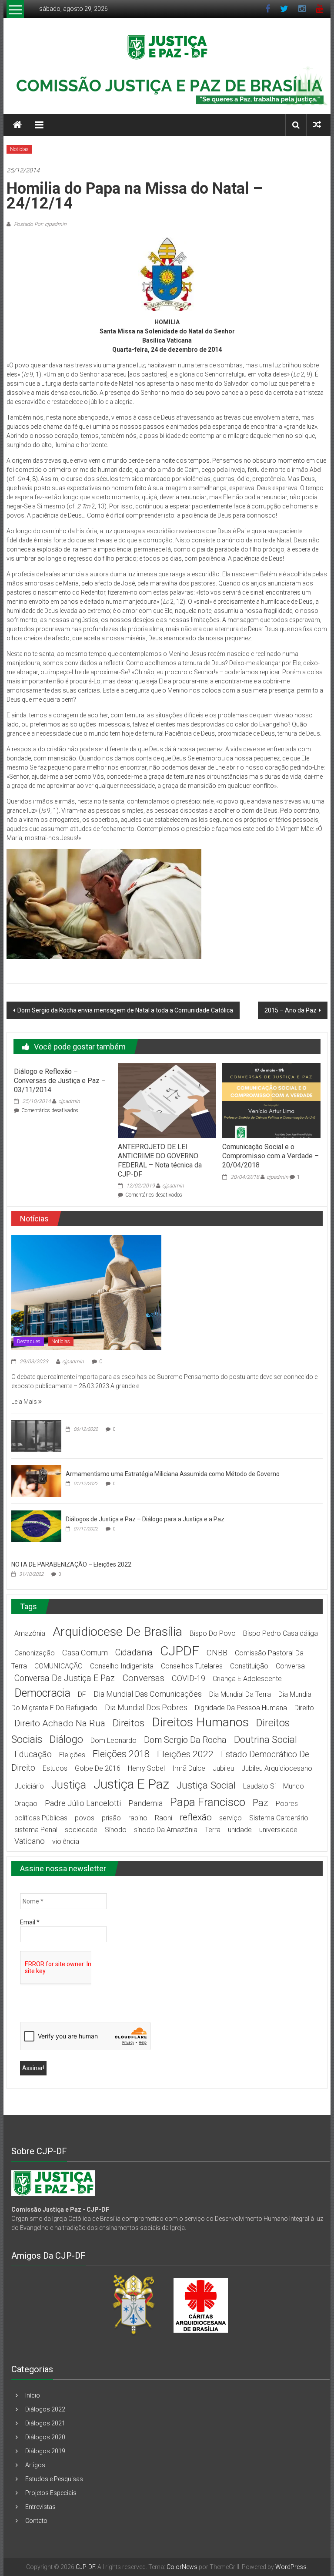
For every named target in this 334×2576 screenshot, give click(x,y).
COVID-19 (189, 1678)
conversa (290, 1666)
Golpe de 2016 (98, 1768)
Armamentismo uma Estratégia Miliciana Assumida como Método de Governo (173, 1474)
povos (85, 1818)
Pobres (287, 1804)
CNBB (217, 1653)
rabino (138, 1818)
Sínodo (116, 1830)
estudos (55, 1768)
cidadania (134, 1653)
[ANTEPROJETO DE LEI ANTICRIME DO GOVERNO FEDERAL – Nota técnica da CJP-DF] (167, 1100)
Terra (213, 1830)
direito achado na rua (60, 1723)
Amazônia (30, 1633)
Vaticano (30, 1841)
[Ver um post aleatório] (317, 125)
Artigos (35, 2465)
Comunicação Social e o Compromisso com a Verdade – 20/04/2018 (271, 1156)
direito (304, 1708)
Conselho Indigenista (122, 1666)
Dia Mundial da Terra (240, 1694)
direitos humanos (200, 1722)
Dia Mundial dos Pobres (146, 1707)
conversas (143, 1678)
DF (82, 1694)
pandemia (145, 1803)
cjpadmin (69, 1101)
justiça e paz (131, 1784)
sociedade (81, 1830)
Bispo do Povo (213, 1633)
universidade (278, 1830)
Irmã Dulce (189, 1768)
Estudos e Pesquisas (54, 2479)
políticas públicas (41, 1818)
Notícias (19, 149)
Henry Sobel (146, 1768)
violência (66, 1841)
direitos (129, 1723)
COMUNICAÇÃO (58, 1666)
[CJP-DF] (17, 125)
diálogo (66, 1739)
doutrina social (266, 1740)
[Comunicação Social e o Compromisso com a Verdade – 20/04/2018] (271, 1100)
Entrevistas (40, 2507)
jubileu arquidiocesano (277, 1768)
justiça (69, 1785)
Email (30, 1922)
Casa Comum (85, 1653)
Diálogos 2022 (45, 2409)
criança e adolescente (247, 1679)
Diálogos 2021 (45, 2423)
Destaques (29, 1342)
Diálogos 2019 (45, 2451)
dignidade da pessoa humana (241, 1708)
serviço (230, 1818)
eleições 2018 (121, 1754)
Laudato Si (259, 1786)
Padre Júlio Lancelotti (83, 1803)
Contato (36, 2521)
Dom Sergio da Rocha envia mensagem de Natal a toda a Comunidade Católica (125, 1010)
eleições (72, 1755)
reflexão (196, 1817)
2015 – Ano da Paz (291, 1010)
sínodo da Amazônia (166, 1830)
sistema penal (36, 1830)
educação (33, 1754)
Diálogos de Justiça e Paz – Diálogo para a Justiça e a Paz (145, 1519)
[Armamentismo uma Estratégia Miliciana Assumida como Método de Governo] (36, 1481)
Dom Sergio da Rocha (185, 1740)
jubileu (223, 1768)
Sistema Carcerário (279, 1818)
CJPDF (180, 1651)
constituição (249, 1666)
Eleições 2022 (185, 1754)
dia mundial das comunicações (148, 1694)
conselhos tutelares (192, 1666)
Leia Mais (25, 1402)
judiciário (29, 1786)
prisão (111, 1818)
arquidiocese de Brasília (117, 1632)
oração (26, 1804)
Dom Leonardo (114, 1740)
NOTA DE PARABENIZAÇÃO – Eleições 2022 (71, 1564)
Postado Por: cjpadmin (40, 224)
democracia (42, 1693)
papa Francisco (208, 1802)
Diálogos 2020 (45, 2437)
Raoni (164, 1818)
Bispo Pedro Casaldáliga (281, 1633)
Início (33, 2395)
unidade (240, 1830)
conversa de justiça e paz (65, 1678)
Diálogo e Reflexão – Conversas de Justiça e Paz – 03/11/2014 (60, 1081)
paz (261, 1803)
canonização (35, 1653)
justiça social (206, 1785)
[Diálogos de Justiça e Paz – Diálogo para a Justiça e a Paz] (36, 1526)
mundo (294, 1786)
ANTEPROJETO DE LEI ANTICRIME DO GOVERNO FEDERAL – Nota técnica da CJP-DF (160, 1160)
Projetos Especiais (51, 2493)
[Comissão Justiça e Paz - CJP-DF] (53, 2183)
